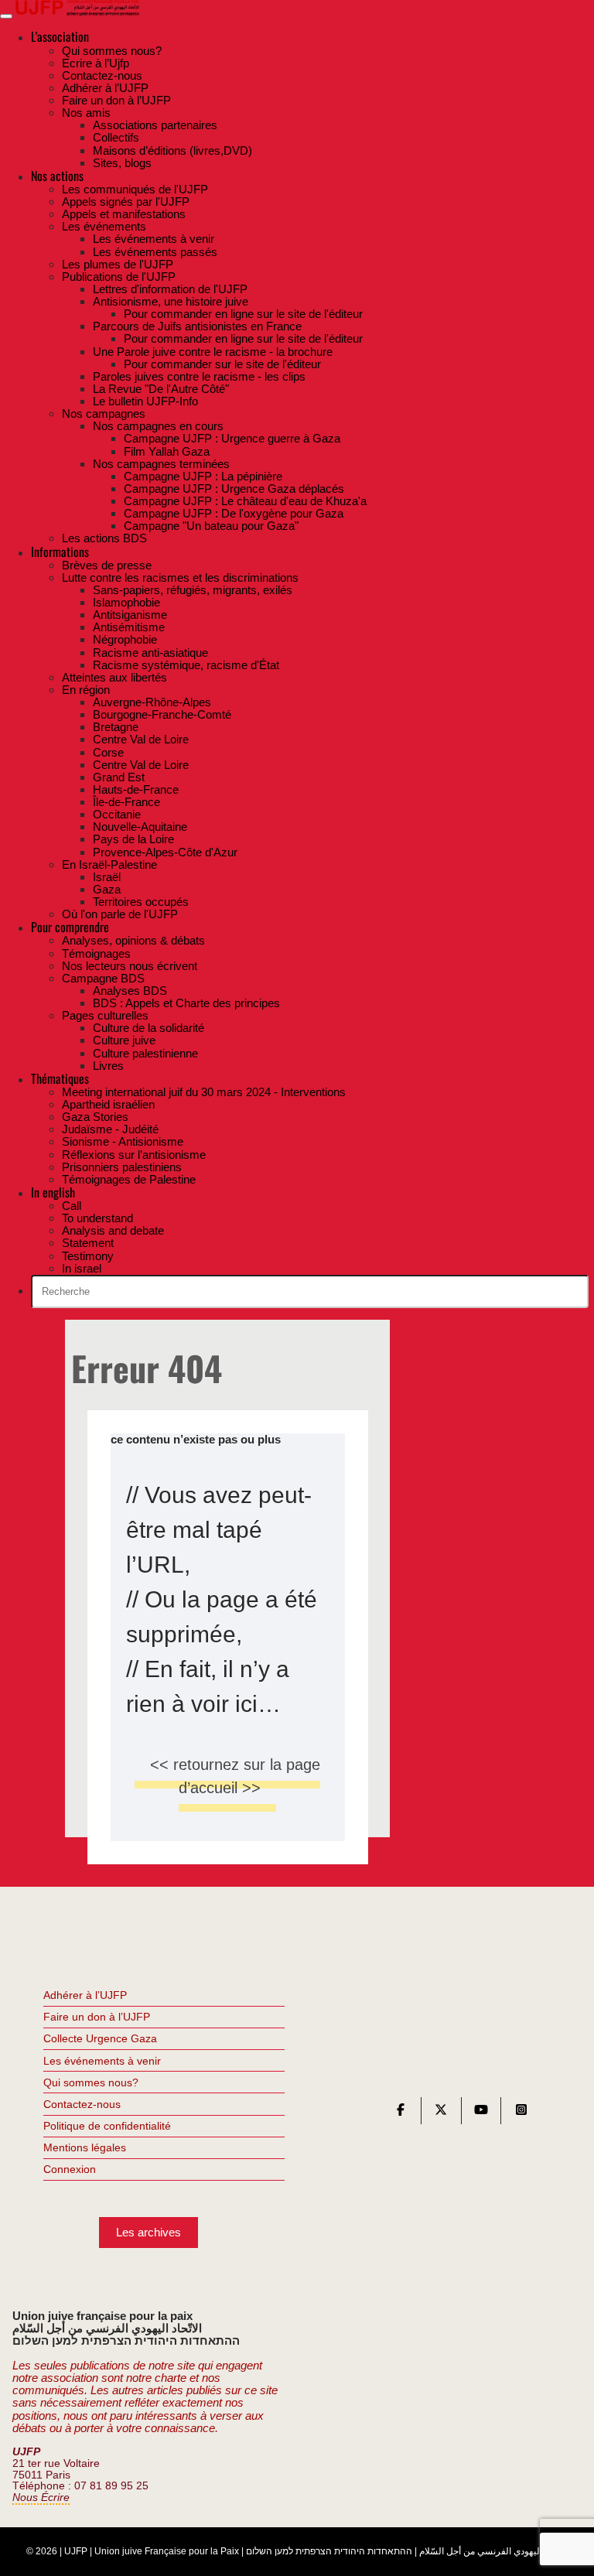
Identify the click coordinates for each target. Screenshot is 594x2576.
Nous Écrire (41, 2497)
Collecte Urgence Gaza (100, 2038)
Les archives (148, 2232)
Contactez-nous (82, 2104)
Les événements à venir (102, 2061)
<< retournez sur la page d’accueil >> (235, 1776)
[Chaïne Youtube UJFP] (481, 2113)
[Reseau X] (441, 2113)
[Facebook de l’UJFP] (401, 2113)
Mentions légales (85, 2147)
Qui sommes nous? (91, 2082)
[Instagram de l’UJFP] (521, 2113)
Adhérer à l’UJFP (85, 1995)
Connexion (70, 2169)
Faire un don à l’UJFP (97, 2017)
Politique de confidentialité (107, 2126)
